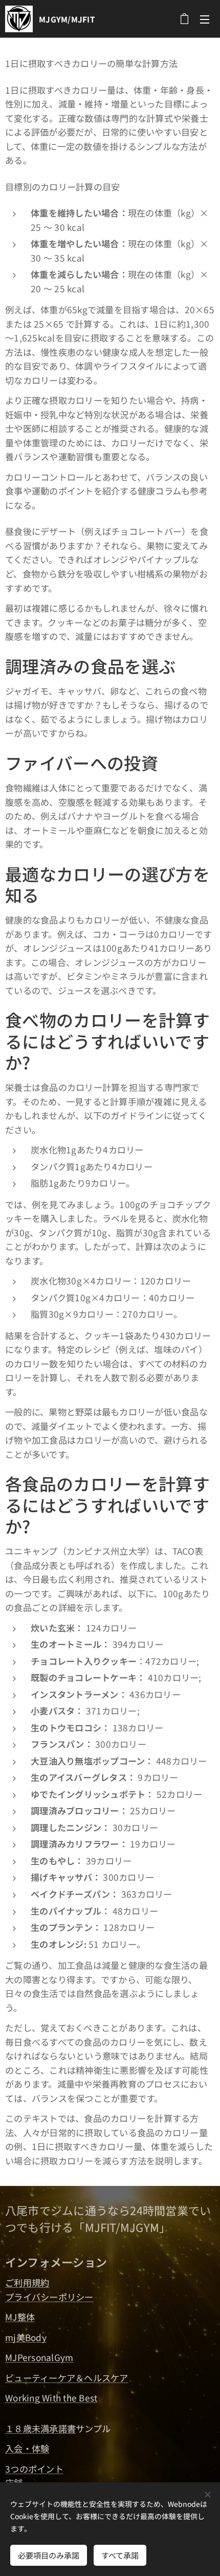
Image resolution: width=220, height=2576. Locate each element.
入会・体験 (27, 2448)
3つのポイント (34, 2469)
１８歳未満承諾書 (40, 2428)
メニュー (205, 19)
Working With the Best (51, 2398)
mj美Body (26, 2337)
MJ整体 (20, 2317)
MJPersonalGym (39, 2357)
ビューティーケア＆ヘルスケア (67, 2378)
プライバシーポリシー (49, 2297)
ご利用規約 (27, 2282)
